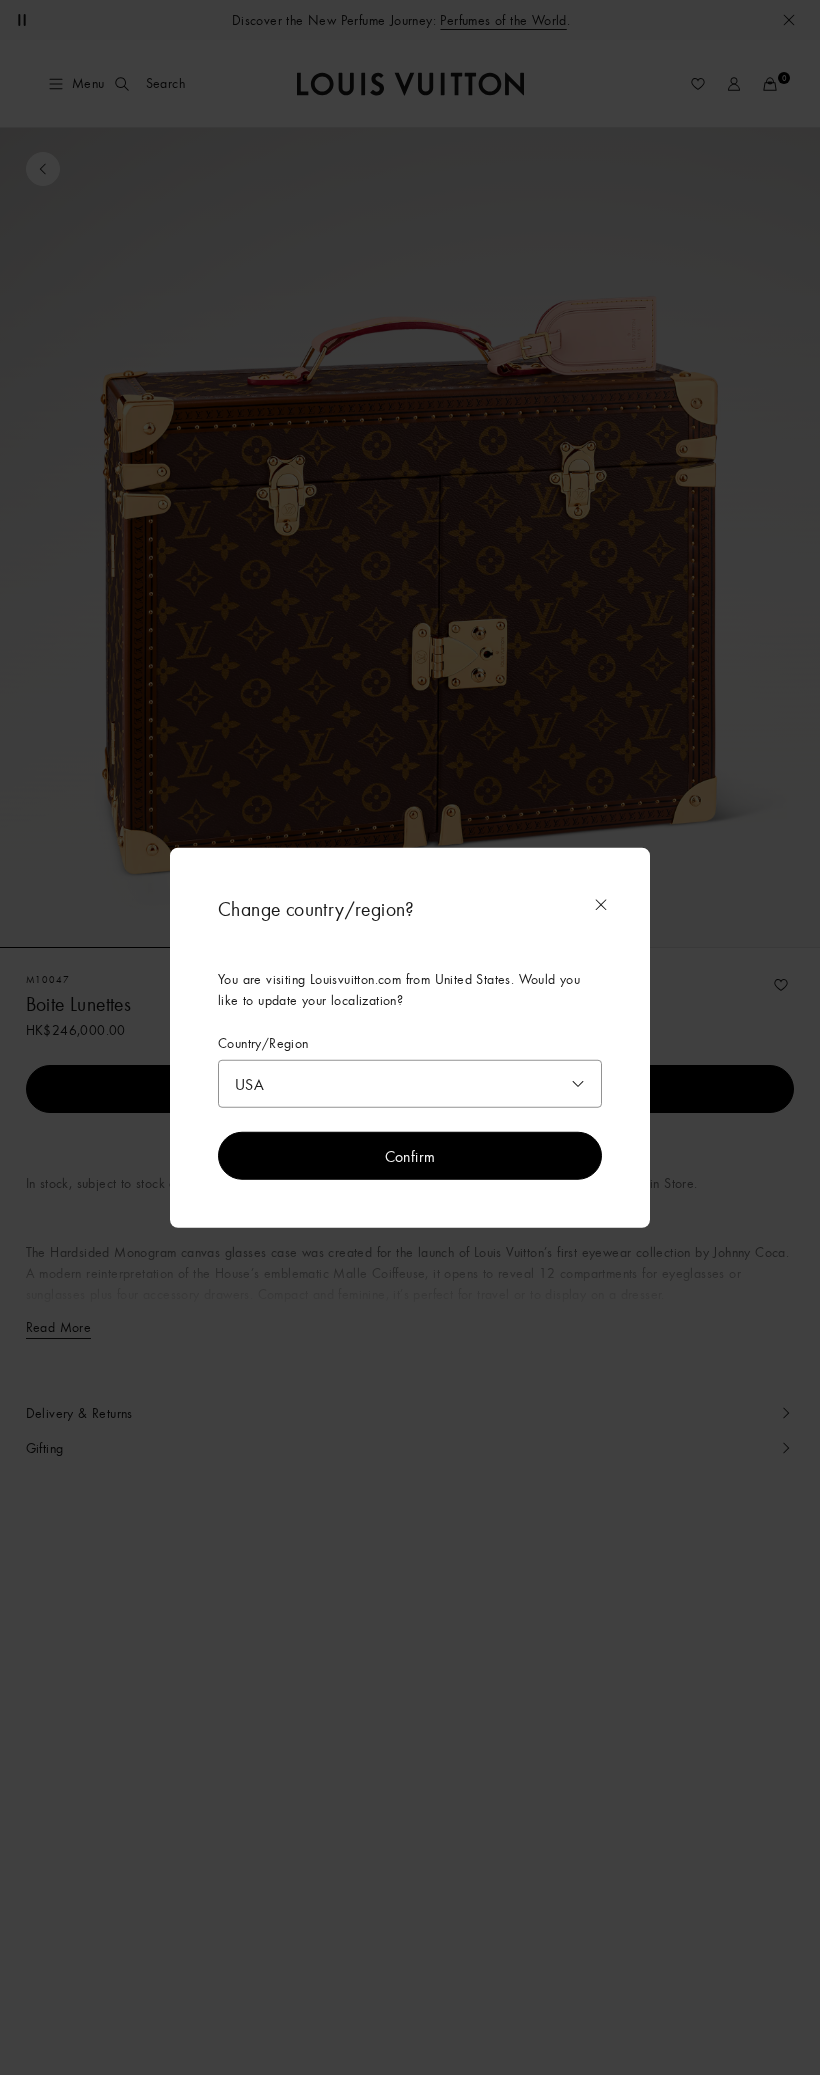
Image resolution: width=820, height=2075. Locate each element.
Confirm (410, 1156)
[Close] (601, 904)
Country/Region (263, 1042)
